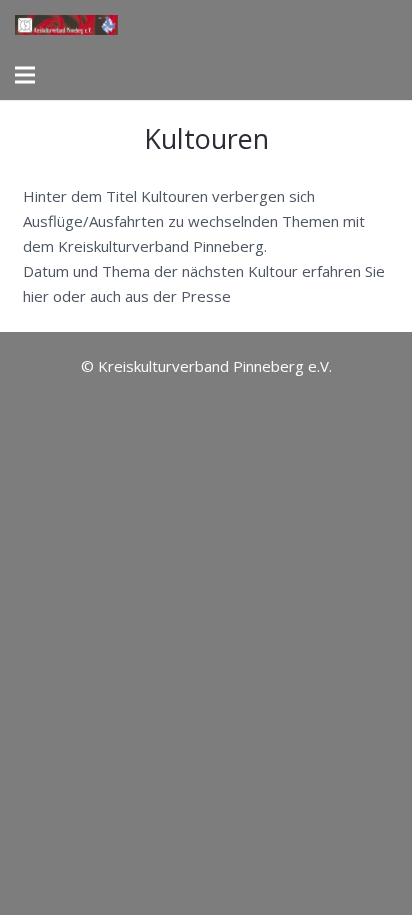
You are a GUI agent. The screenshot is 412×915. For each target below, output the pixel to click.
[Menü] (25, 75)
